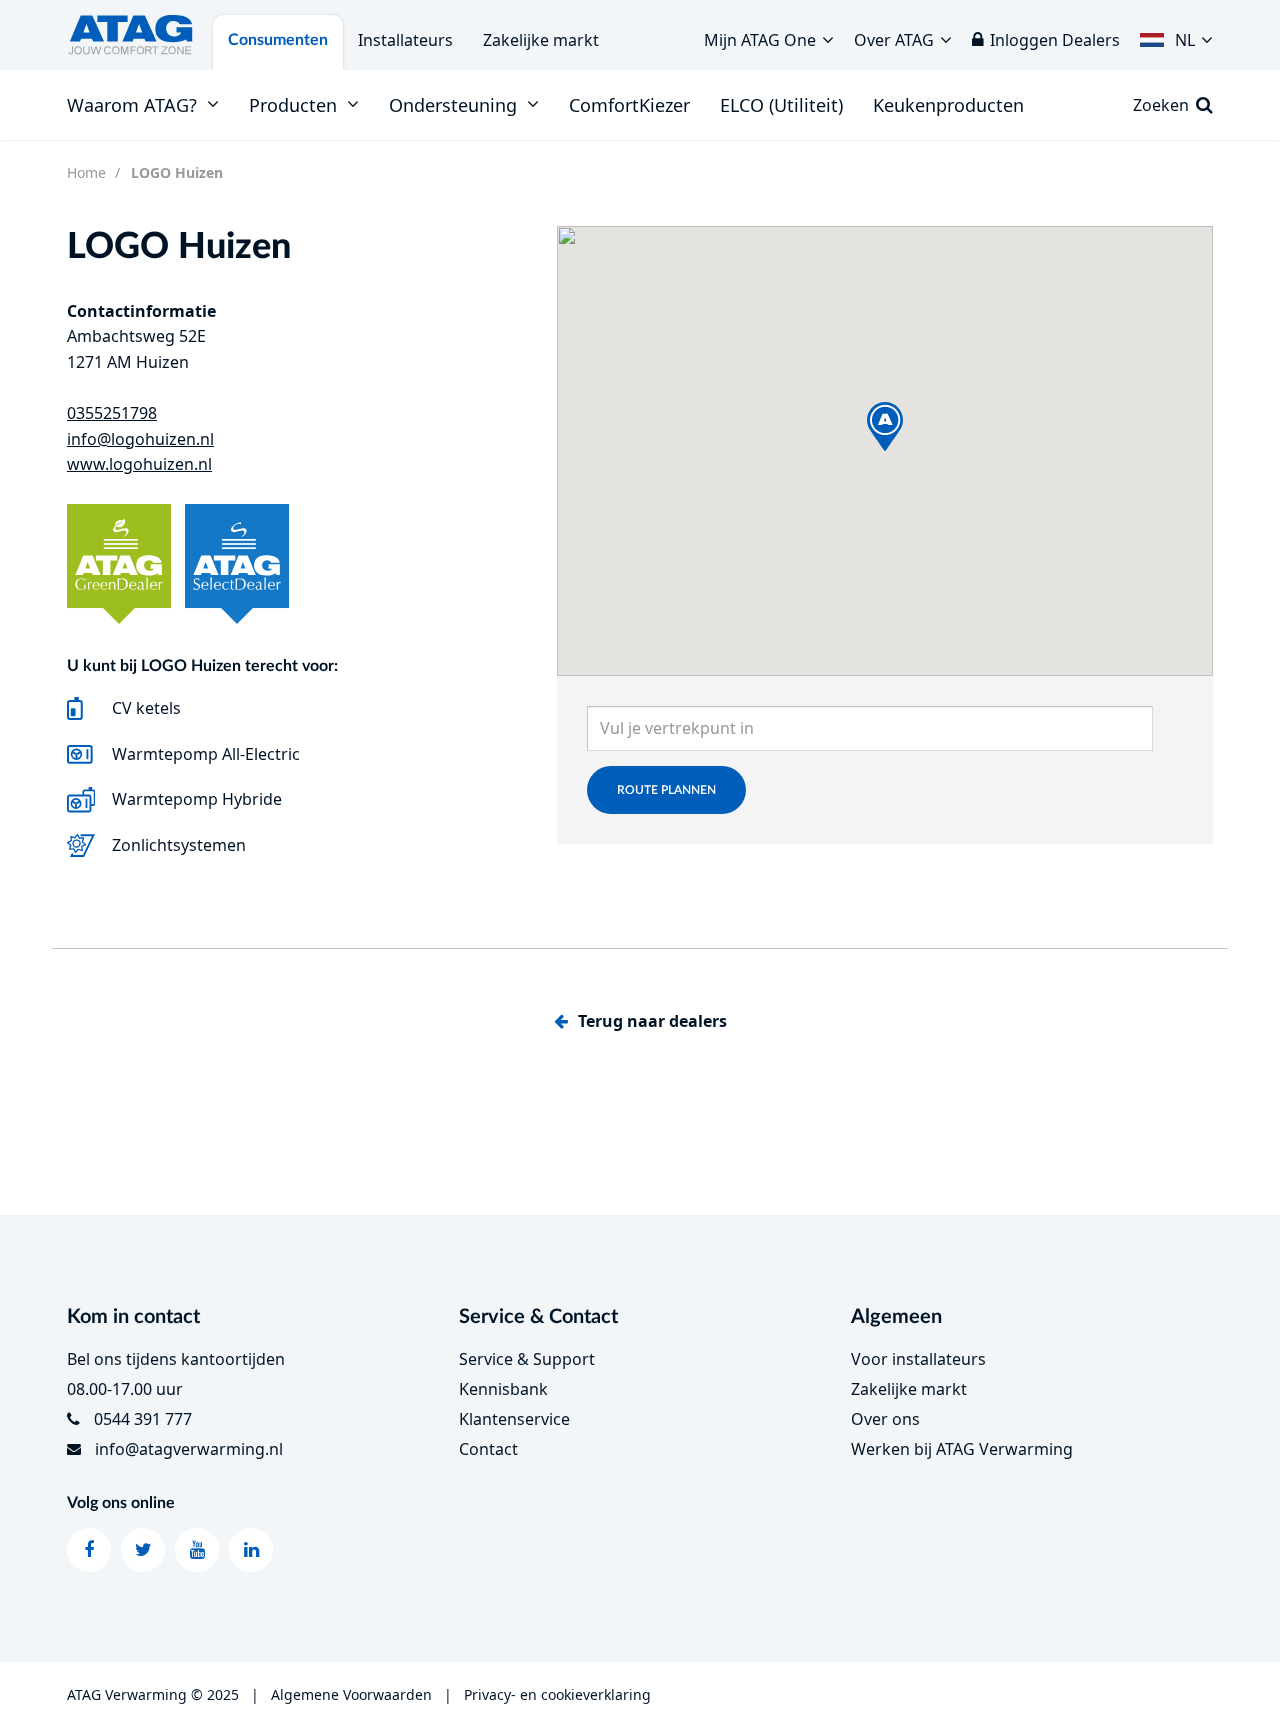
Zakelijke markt (541, 40)
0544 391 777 (143, 1419)
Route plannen (666, 790)
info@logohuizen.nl (140, 439)
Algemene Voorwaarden (351, 1694)
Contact (488, 1449)
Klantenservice (514, 1419)
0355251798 (112, 413)
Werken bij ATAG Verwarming (962, 1449)
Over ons (885, 1419)
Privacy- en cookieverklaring (557, 1694)
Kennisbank (503, 1389)
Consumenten (278, 40)
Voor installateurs (918, 1359)
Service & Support (527, 1359)
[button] (1176, 35)
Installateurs (405, 40)
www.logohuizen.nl (139, 464)
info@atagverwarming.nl (189, 1449)
